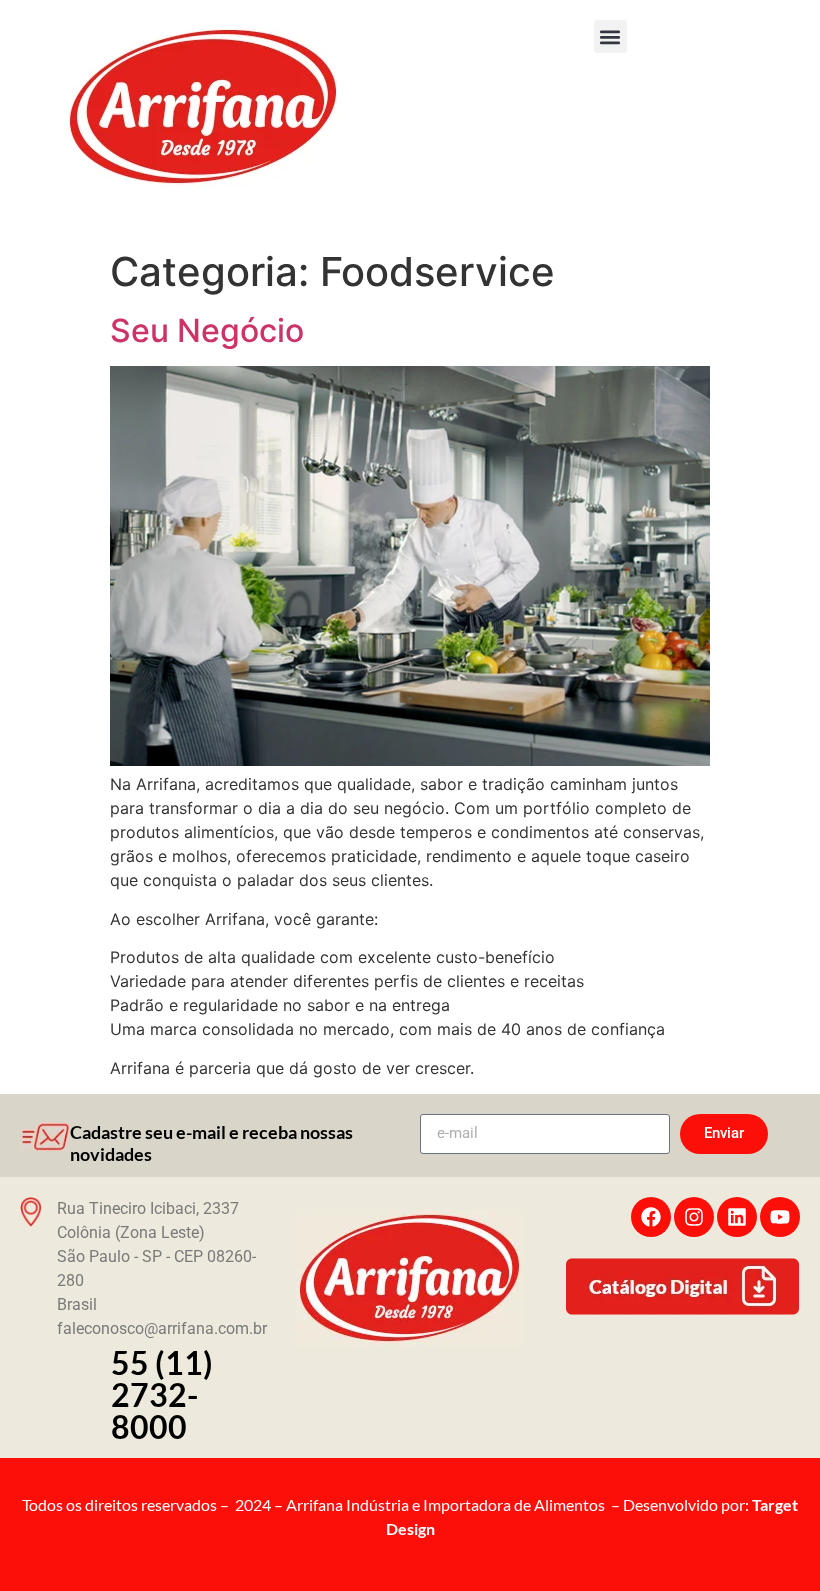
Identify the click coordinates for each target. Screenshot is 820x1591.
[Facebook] (651, 1217)
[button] (610, 36)
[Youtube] (780, 1217)
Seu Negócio (207, 330)
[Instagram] (694, 1217)
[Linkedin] (737, 1217)
